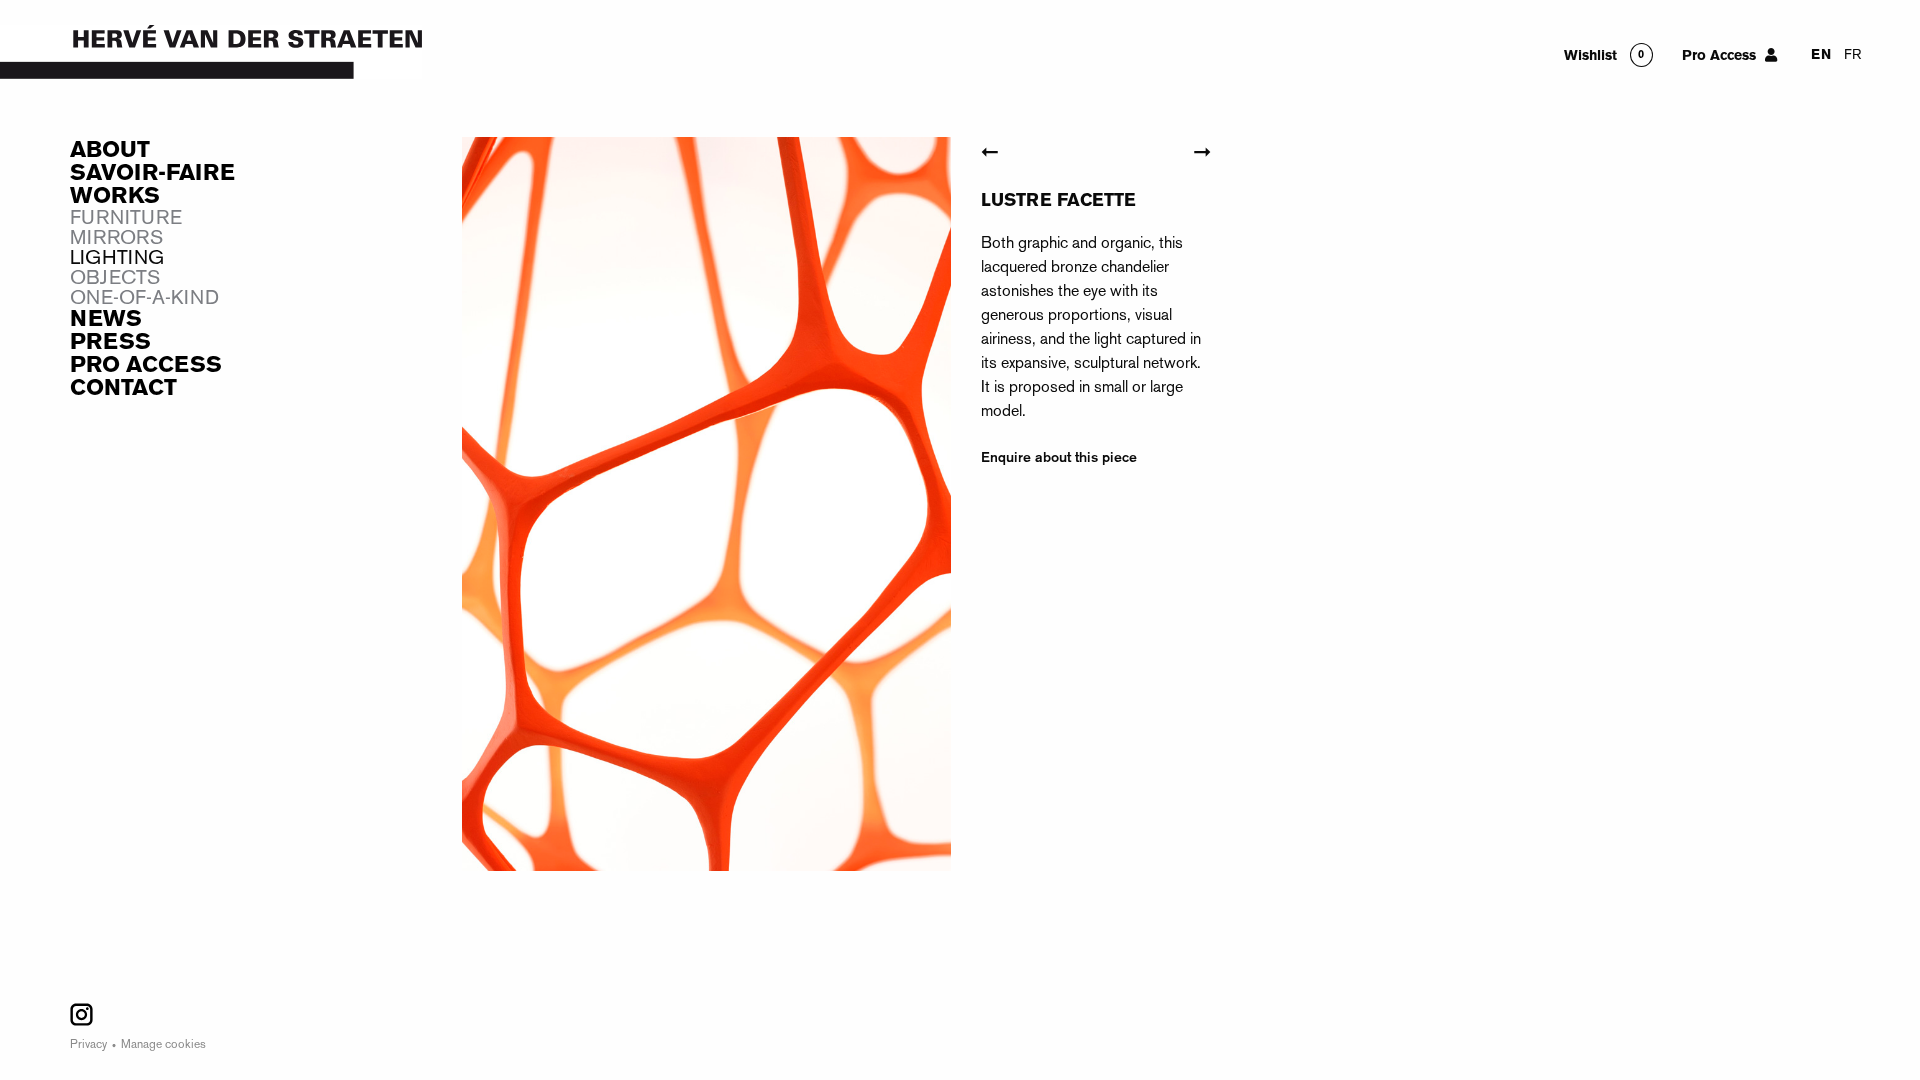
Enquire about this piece (1059, 458)
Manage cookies (163, 1045)
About (110, 151)
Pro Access (146, 366)
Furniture (126, 219)
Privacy (88, 1045)
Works (115, 197)
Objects (115, 279)
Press (110, 343)
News (106, 320)
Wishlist (1590, 56)
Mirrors (116, 239)
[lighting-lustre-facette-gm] (706, 509)
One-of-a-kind (144, 299)
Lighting (117, 259)
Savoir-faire (152, 174)
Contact (123, 389)
